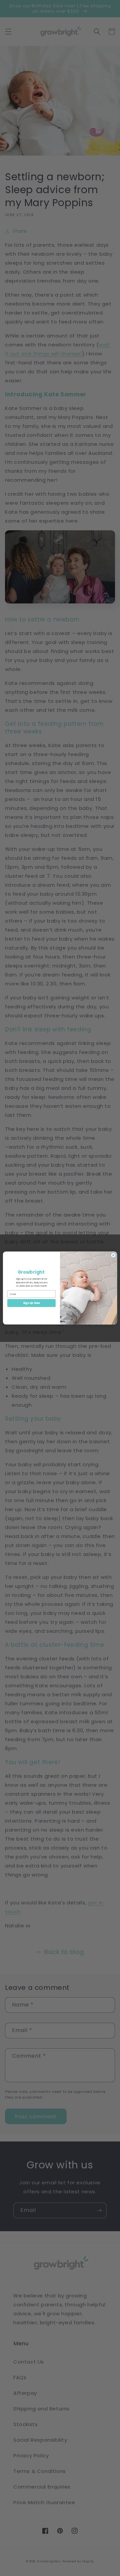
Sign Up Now (31, 1303)
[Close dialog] (113, 1255)
